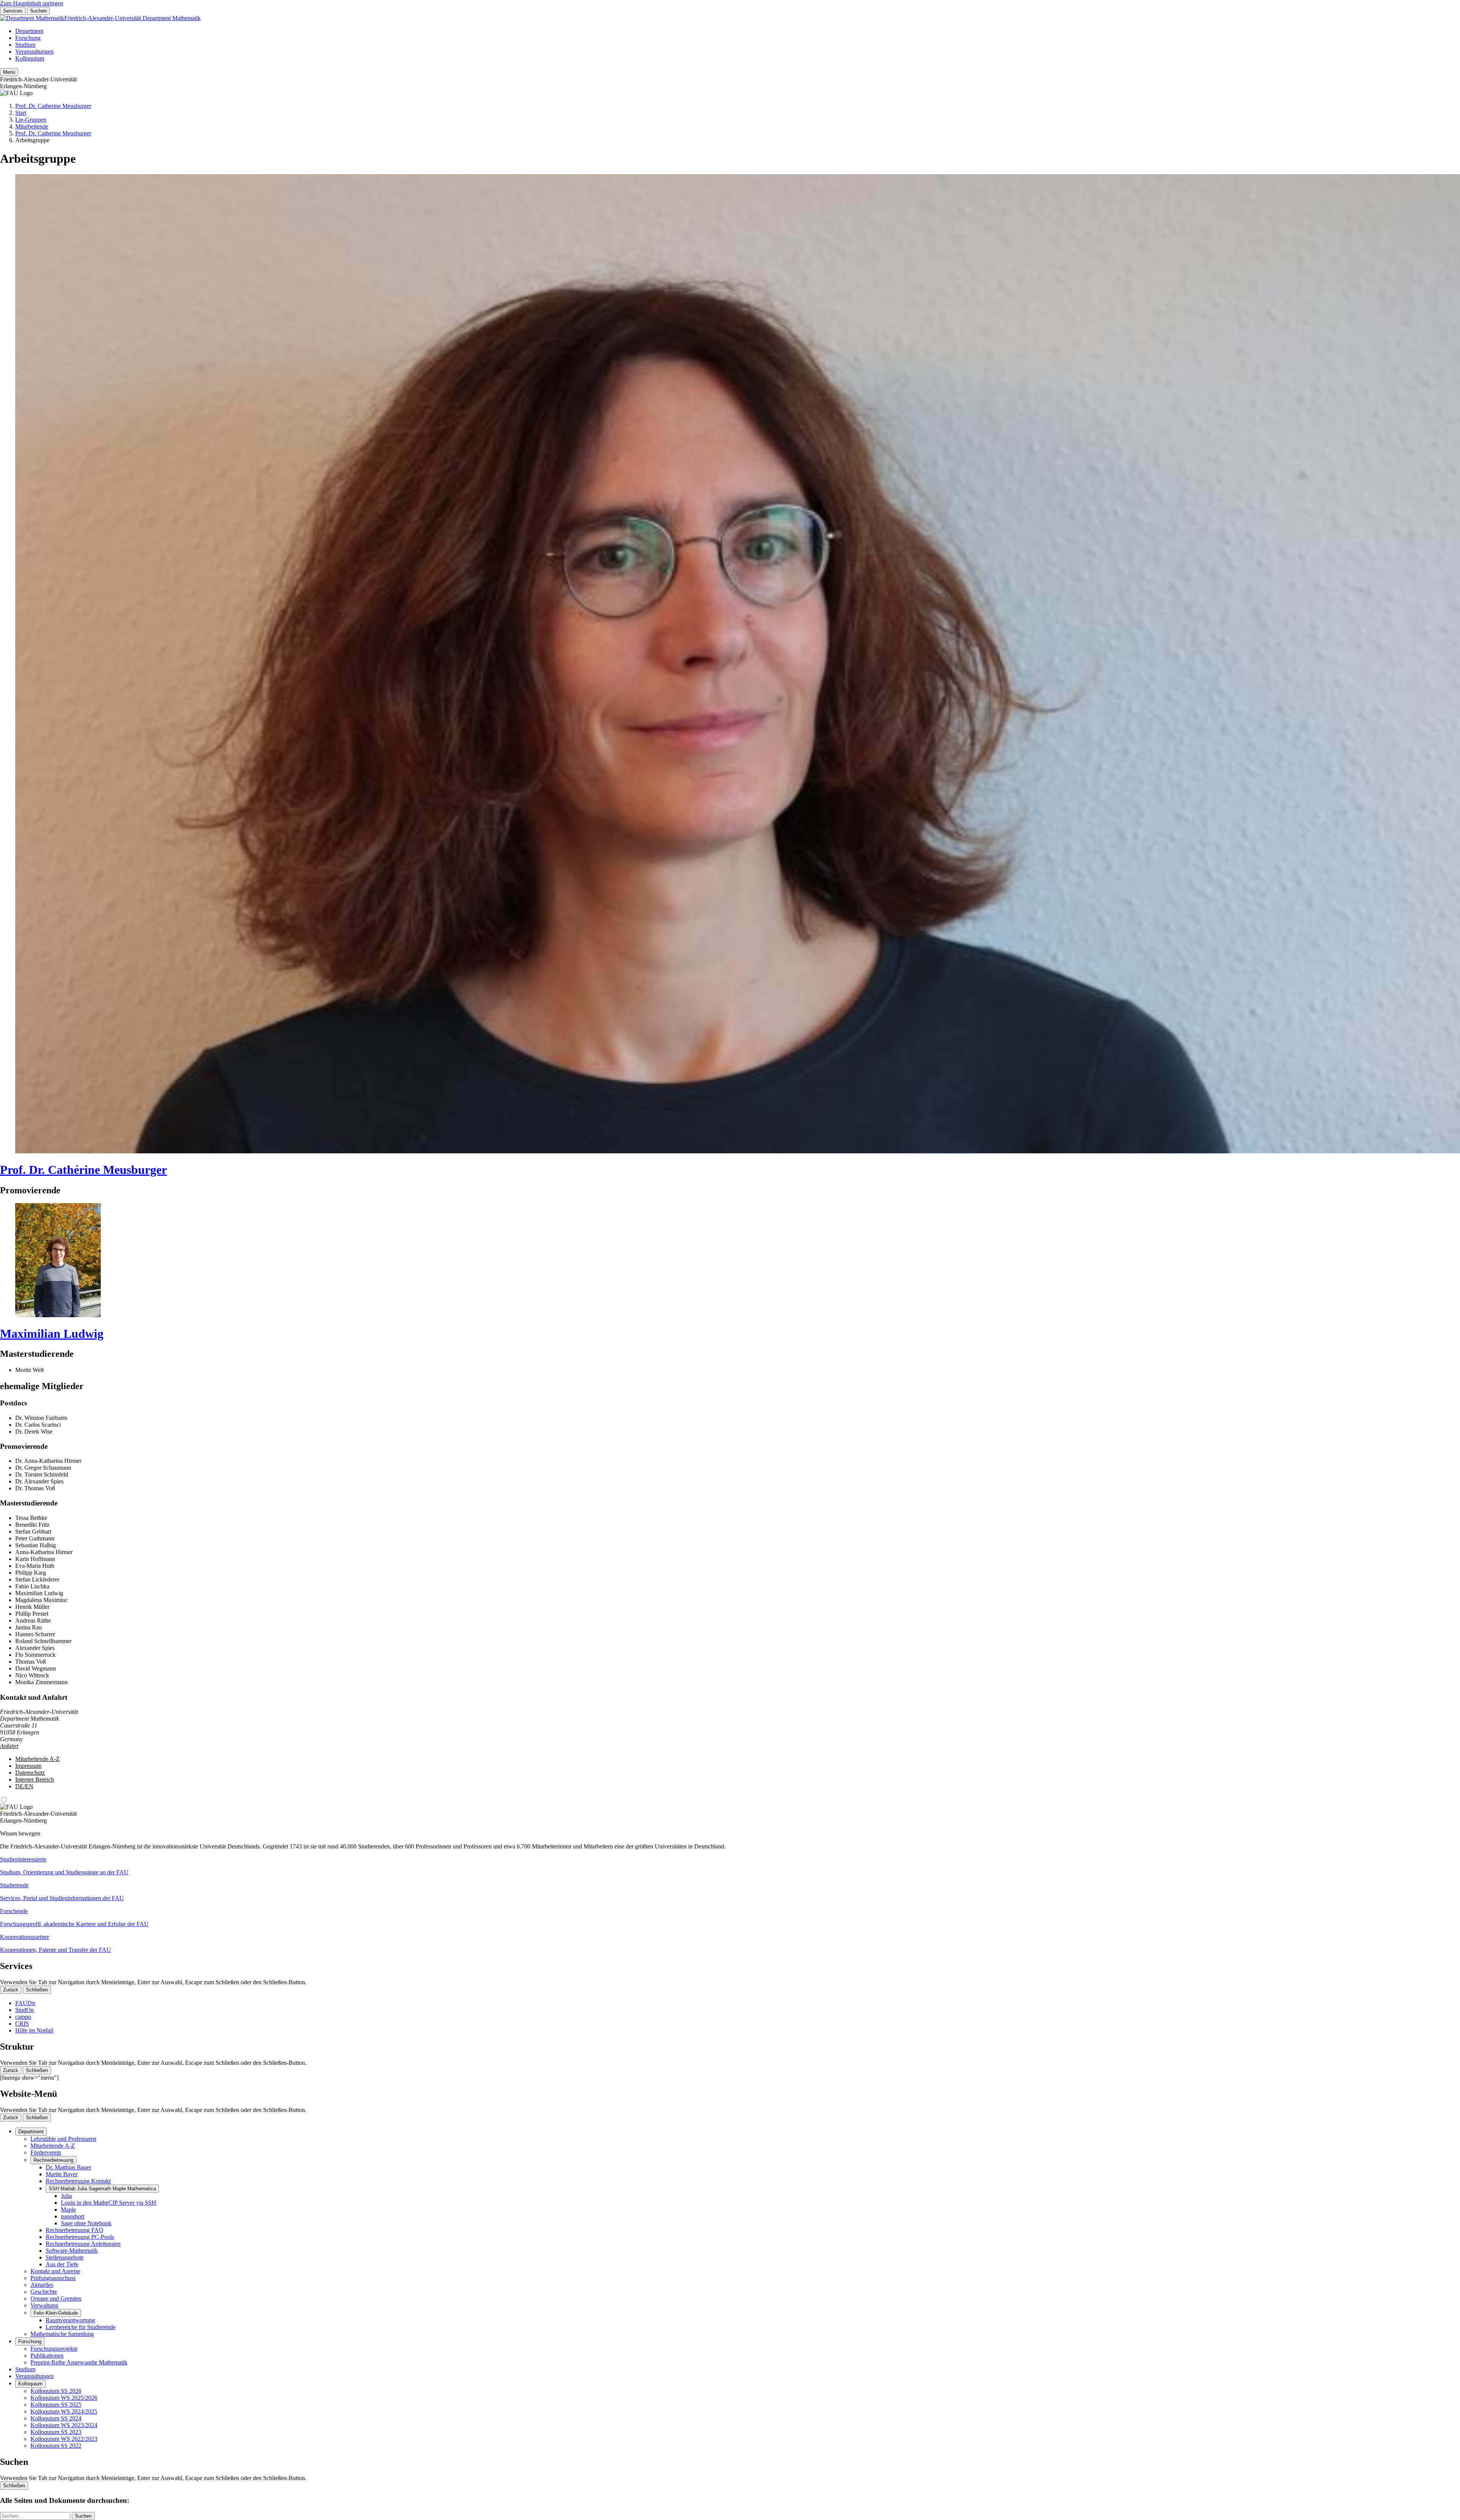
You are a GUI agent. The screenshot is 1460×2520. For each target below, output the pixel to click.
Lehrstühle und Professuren (63, 2139)
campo (23, 2017)
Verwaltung (44, 2305)
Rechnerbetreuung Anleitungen (83, 2244)
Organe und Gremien (56, 2298)
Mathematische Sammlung (62, 2334)
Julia (66, 2196)
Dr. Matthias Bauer (68, 2167)
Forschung (28, 38)
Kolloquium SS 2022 (56, 2446)
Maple (68, 2210)
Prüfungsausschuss (53, 2278)
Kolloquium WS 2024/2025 (64, 2411)
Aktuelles (42, 2285)
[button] (730, 1866)
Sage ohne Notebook (86, 2223)
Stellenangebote (65, 2257)
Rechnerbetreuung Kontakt (78, 2181)
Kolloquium (30, 58)
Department (29, 31)
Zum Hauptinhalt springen (32, 3)
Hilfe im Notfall (34, 2030)
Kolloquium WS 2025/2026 (64, 2398)
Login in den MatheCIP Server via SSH (109, 2203)
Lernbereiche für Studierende (81, 2327)
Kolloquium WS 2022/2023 (64, 2439)
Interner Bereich (35, 1779)
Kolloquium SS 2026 (56, 2391)
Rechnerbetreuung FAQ (75, 2230)
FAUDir (25, 2003)
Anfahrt (9, 1746)
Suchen (38, 11)
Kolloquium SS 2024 (56, 2418)
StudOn (25, 2010)
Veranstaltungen (34, 52)
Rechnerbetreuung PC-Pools (80, 2237)
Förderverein (46, 2152)
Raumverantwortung (70, 2320)
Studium (25, 45)
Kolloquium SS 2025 (56, 2405)
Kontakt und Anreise (55, 2271)
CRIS (22, 2024)
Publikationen (47, 2356)
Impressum (28, 1766)
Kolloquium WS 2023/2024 (64, 2425)
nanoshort (73, 2216)
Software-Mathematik (72, 2251)
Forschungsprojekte (54, 2349)
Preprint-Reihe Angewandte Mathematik (79, 2362)
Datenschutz (30, 1773)
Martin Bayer (62, 2174)
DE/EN (24, 1786)
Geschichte (44, 2292)
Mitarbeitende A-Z (37, 1759)
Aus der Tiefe (62, 2264)
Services (13, 11)
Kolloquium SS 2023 (56, 2432)
